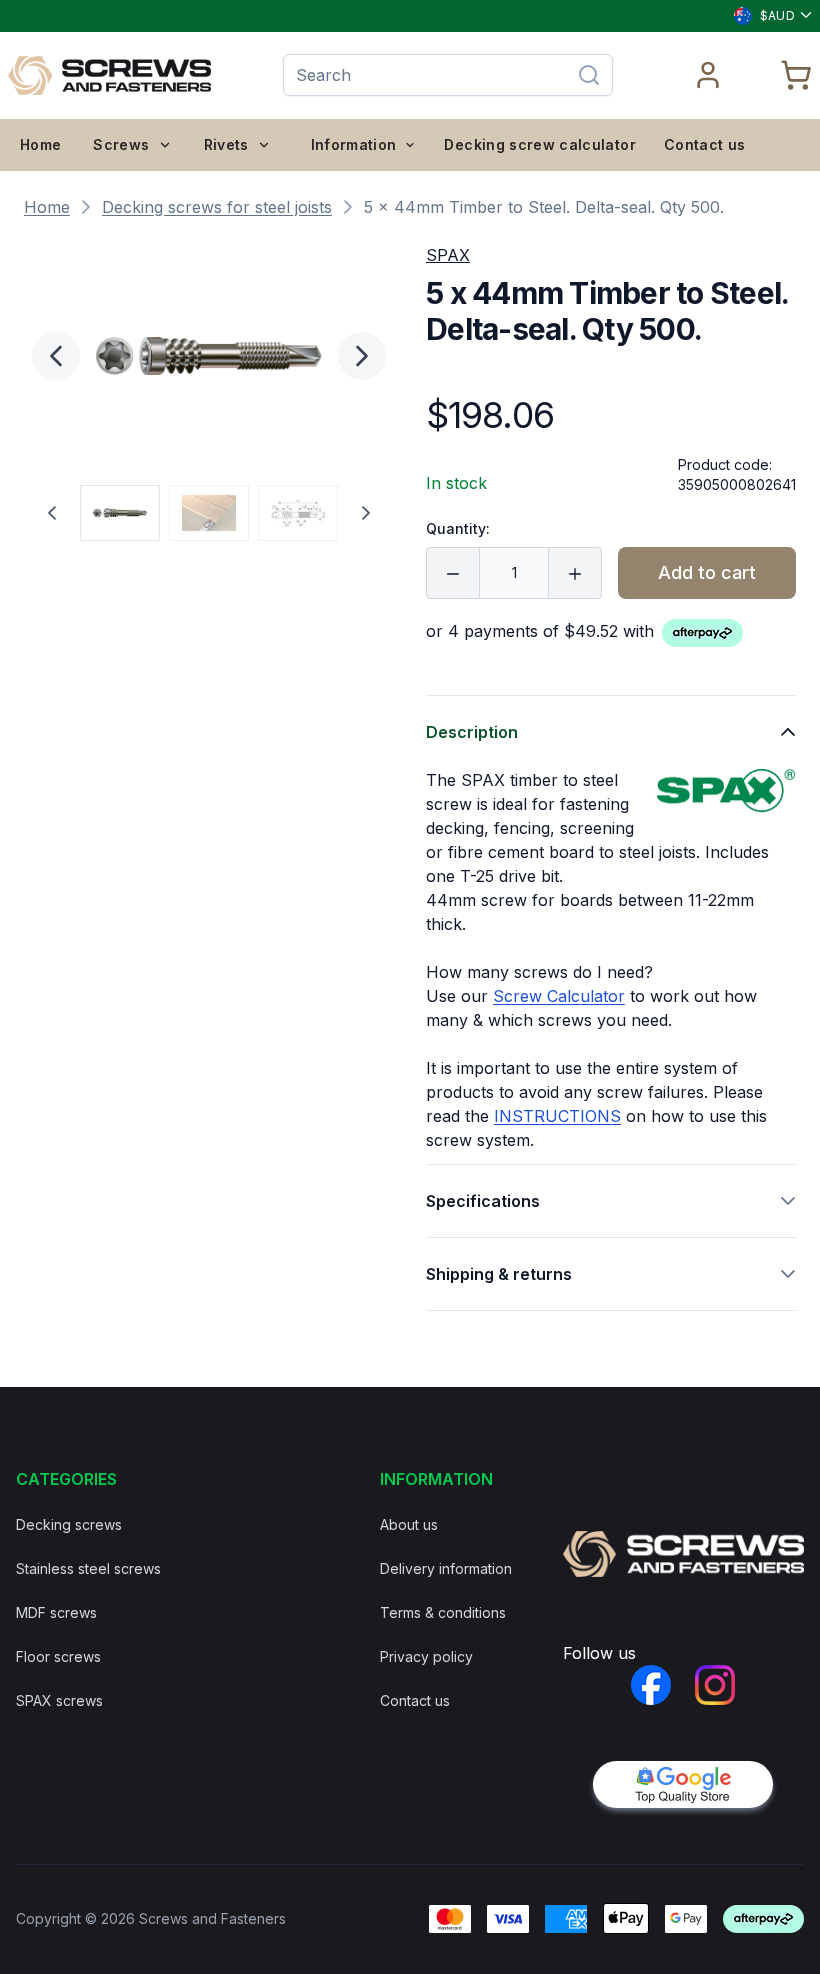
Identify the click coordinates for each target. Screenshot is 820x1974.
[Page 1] (120, 513)
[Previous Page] (52, 513)
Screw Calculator (559, 996)
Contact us (705, 144)
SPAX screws (59, 1700)
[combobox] (764, 16)
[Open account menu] (709, 75)
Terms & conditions (443, 1612)
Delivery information (446, 1568)
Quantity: (458, 528)
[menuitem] (40, 145)
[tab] (120, 513)
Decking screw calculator (539, 144)
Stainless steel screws (88, 1568)
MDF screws (56, 1612)
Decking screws (69, 1524)
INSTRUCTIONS (557, 1116)
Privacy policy (426, 1656)
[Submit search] (589, 75)
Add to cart (707, 572)
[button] (209, 356)
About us (409, 1524)
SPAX (448, 255)
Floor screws (58, 1656)
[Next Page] (366, 513)
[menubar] (145, 145)
